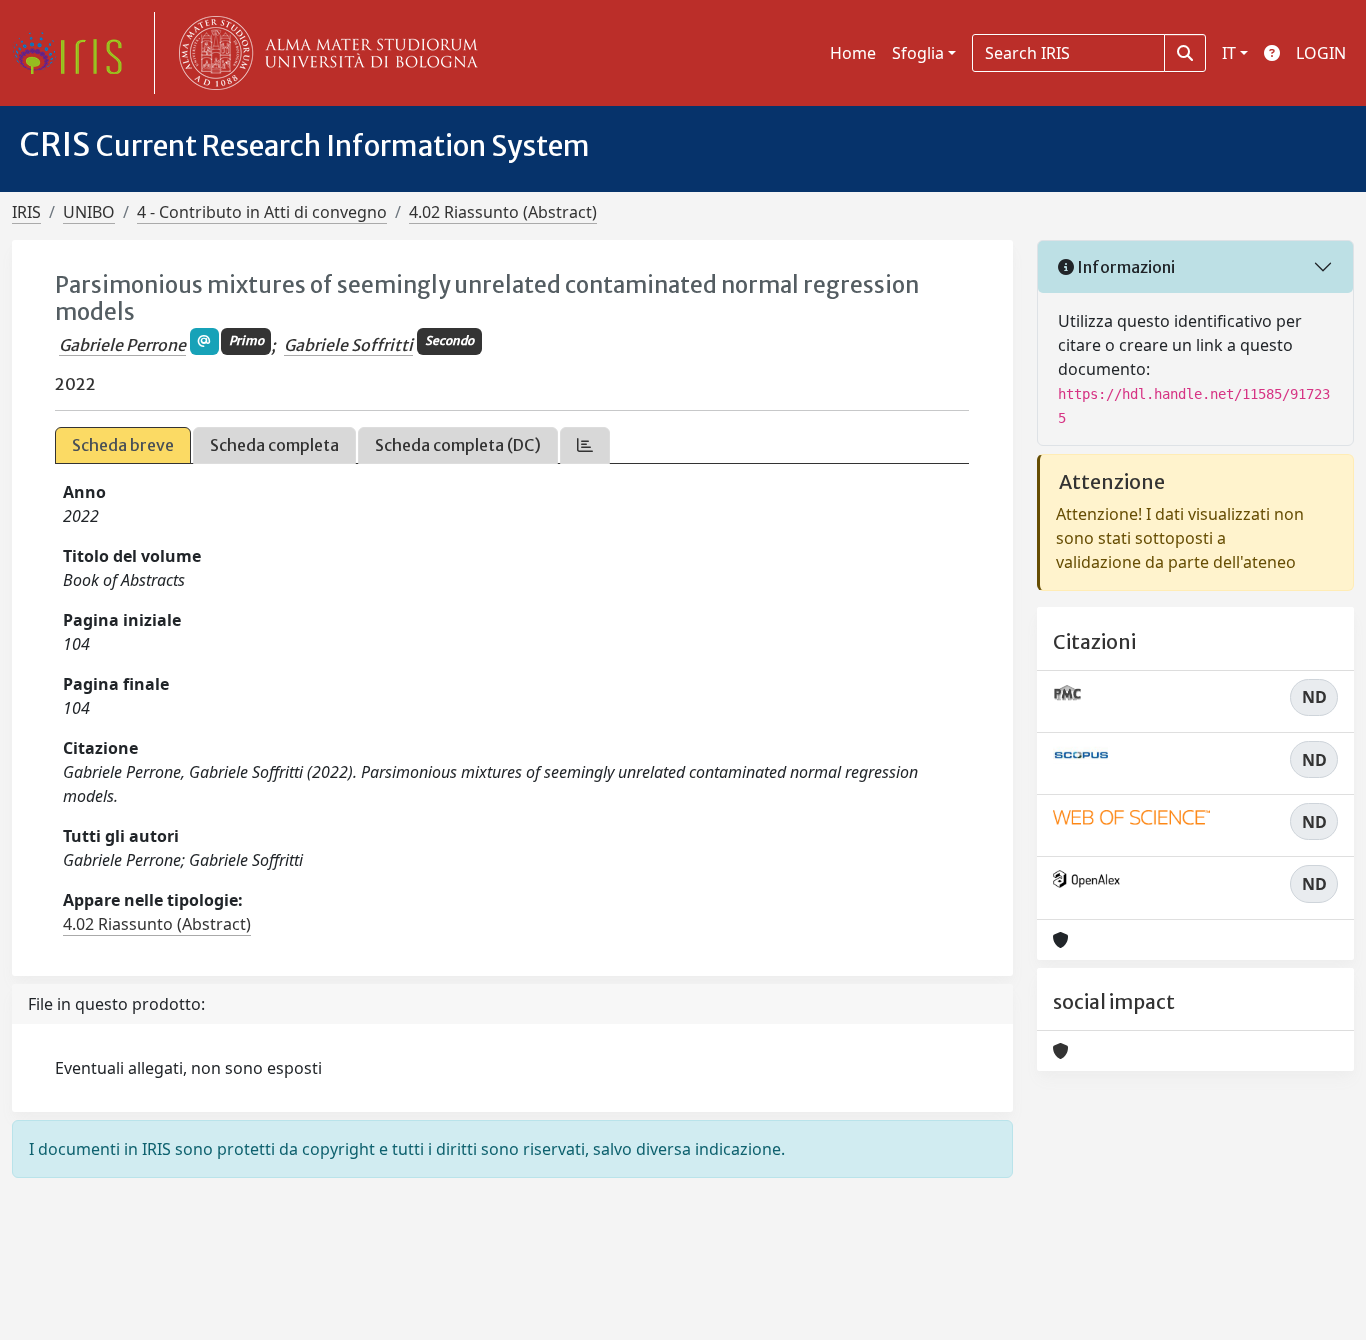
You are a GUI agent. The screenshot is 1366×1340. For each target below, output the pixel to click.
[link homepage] (75, 53)
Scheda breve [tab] (123, 445)
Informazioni (1124, 267)
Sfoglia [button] (918, 53)
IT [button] (1229, 53)
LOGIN (1321, 53)
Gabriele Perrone (122, 345)
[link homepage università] (324, 53)
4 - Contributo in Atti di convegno (262, 212)
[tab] (585, 445)
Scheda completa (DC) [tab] (458, 445)
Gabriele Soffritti (348, 345)
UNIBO (89, 212)
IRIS (26, 212)
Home (853, 53)
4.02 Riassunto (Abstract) (503, 212)
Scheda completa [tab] (274, 445)
